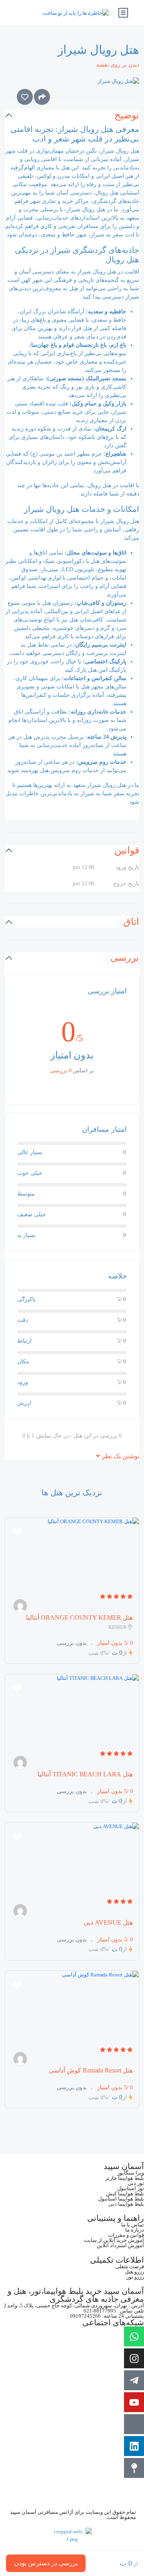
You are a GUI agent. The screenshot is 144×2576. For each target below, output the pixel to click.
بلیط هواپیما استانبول (121, 2199)
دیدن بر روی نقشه (118, 65)
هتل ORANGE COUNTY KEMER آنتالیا (79, 1617)
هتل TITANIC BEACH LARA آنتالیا (85, 1774)
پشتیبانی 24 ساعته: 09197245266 (107, 2316)
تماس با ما (133, 2225)
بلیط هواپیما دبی (126, 2204)
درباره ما (135, 2230)
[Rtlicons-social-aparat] (134, 2424)
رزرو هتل (134, 2272)
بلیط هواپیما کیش (125, 2194)
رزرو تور (135, 2277)
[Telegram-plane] (134, 2380)
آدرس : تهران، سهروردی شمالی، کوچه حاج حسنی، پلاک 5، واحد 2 (74, 2306)
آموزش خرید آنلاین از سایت (114, 2240)
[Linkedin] (134, 2446)
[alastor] (20, 1606)
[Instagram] (134, 2358)
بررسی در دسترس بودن (46, 2563)
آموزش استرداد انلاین (120, 2245)
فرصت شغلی (130, 2266)
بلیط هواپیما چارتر (125, 2178)
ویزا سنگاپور (131, 2173)
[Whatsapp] (134, 2336)
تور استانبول (131, 2188)
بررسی (125, 958)
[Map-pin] (134, 2468)
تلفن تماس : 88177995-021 (114, 2311)
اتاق (131, 922)
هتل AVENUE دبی (108, 1922)
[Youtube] (134, 2402)
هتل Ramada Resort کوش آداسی (91, 2070)
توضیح (127, 115)
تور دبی (136, 2183)
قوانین (127, 850)
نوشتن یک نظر (120, 1456)
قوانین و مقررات (126, 2235)
